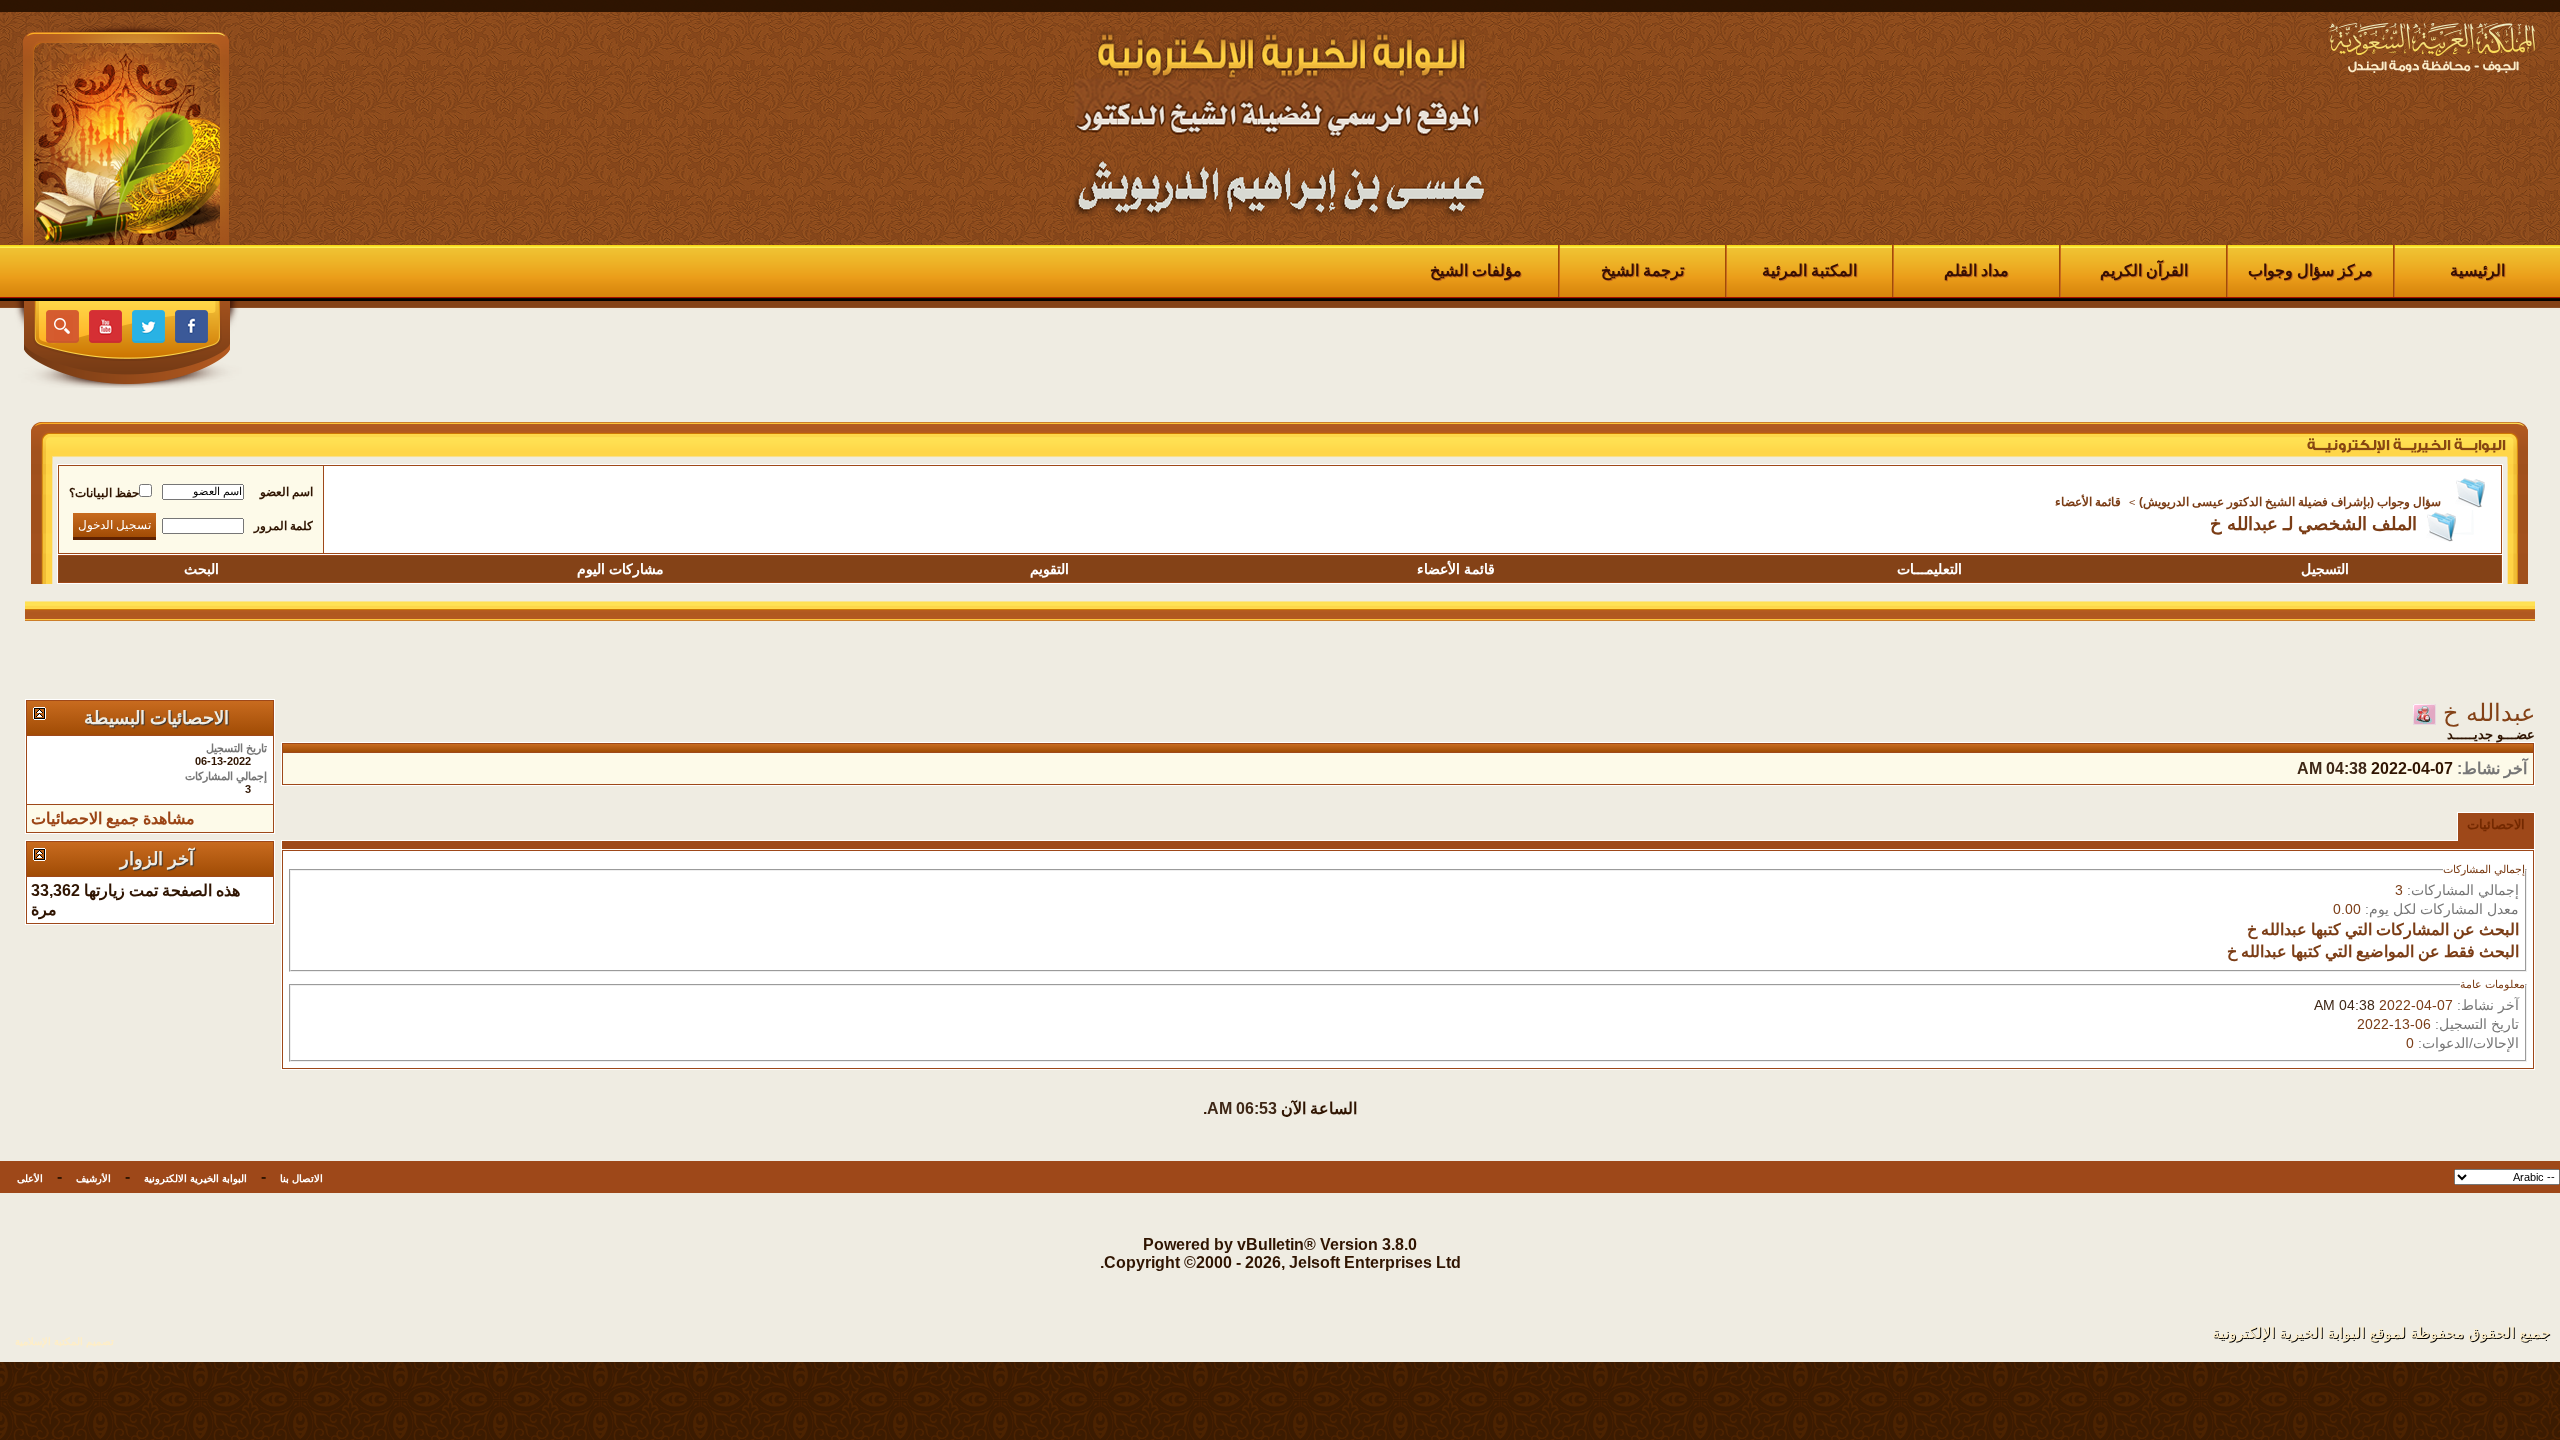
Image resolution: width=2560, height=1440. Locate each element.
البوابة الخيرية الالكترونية (195, 1178)
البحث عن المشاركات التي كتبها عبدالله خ (2383, 929)
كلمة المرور (283, 526)
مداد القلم (1976, 270)
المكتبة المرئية (1809, 270)
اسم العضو (286, 492)
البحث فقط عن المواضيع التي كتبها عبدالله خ (2373, 951)
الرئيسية (2477, 270)
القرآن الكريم (2144, 270)
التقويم (1049, 569)
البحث (201, 569)
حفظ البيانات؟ (104, 493)
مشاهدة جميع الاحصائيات (113, 818)
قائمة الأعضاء (2088, 502)
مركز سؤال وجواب (2310, 270)
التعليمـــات (1929, 569)
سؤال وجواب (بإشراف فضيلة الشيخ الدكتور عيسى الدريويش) (2290, 502)
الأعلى (30, 1178)
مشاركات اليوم (620, 569)
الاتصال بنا (301, 1178)
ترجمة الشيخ (1642, 270)
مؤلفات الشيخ (1476, 270)
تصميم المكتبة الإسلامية (64, 1341)
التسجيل (2325, 569)
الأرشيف (93, 1178)
